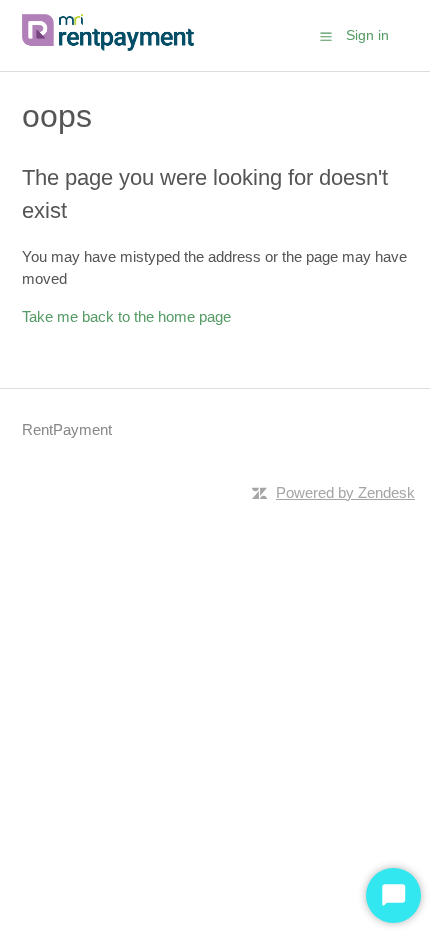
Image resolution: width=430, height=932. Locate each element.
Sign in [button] (367, 35)
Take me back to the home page (126, 316)
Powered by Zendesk (345, 492)
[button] (326, 36)
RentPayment (67, 429)
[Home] (112, 45)
